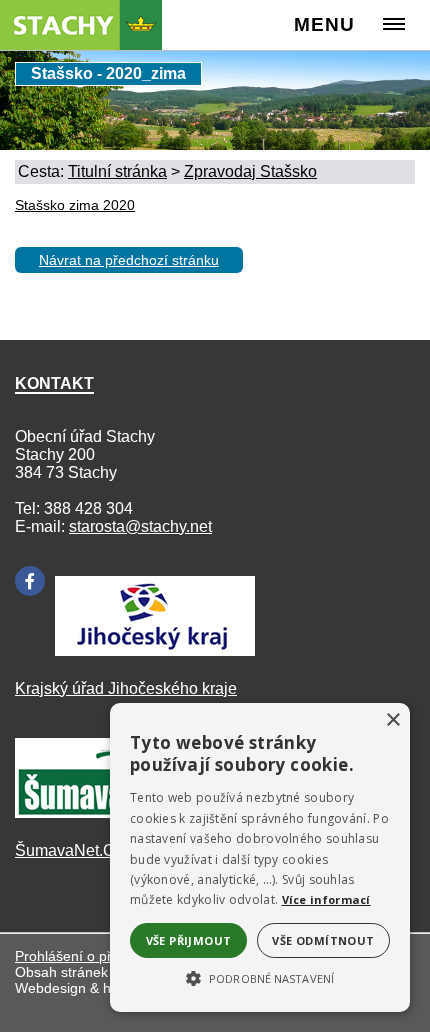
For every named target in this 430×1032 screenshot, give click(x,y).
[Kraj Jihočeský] (155, 650)
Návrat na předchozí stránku (129, 260)
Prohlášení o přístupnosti (94, 956)
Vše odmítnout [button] (323, 940)
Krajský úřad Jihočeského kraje (126, 688)
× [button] (392, 720)
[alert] (260, 857)
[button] (260, 977)
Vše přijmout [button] (189, 940)
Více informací (326, 899)
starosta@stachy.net (140, 526)
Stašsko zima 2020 (75, 205)
